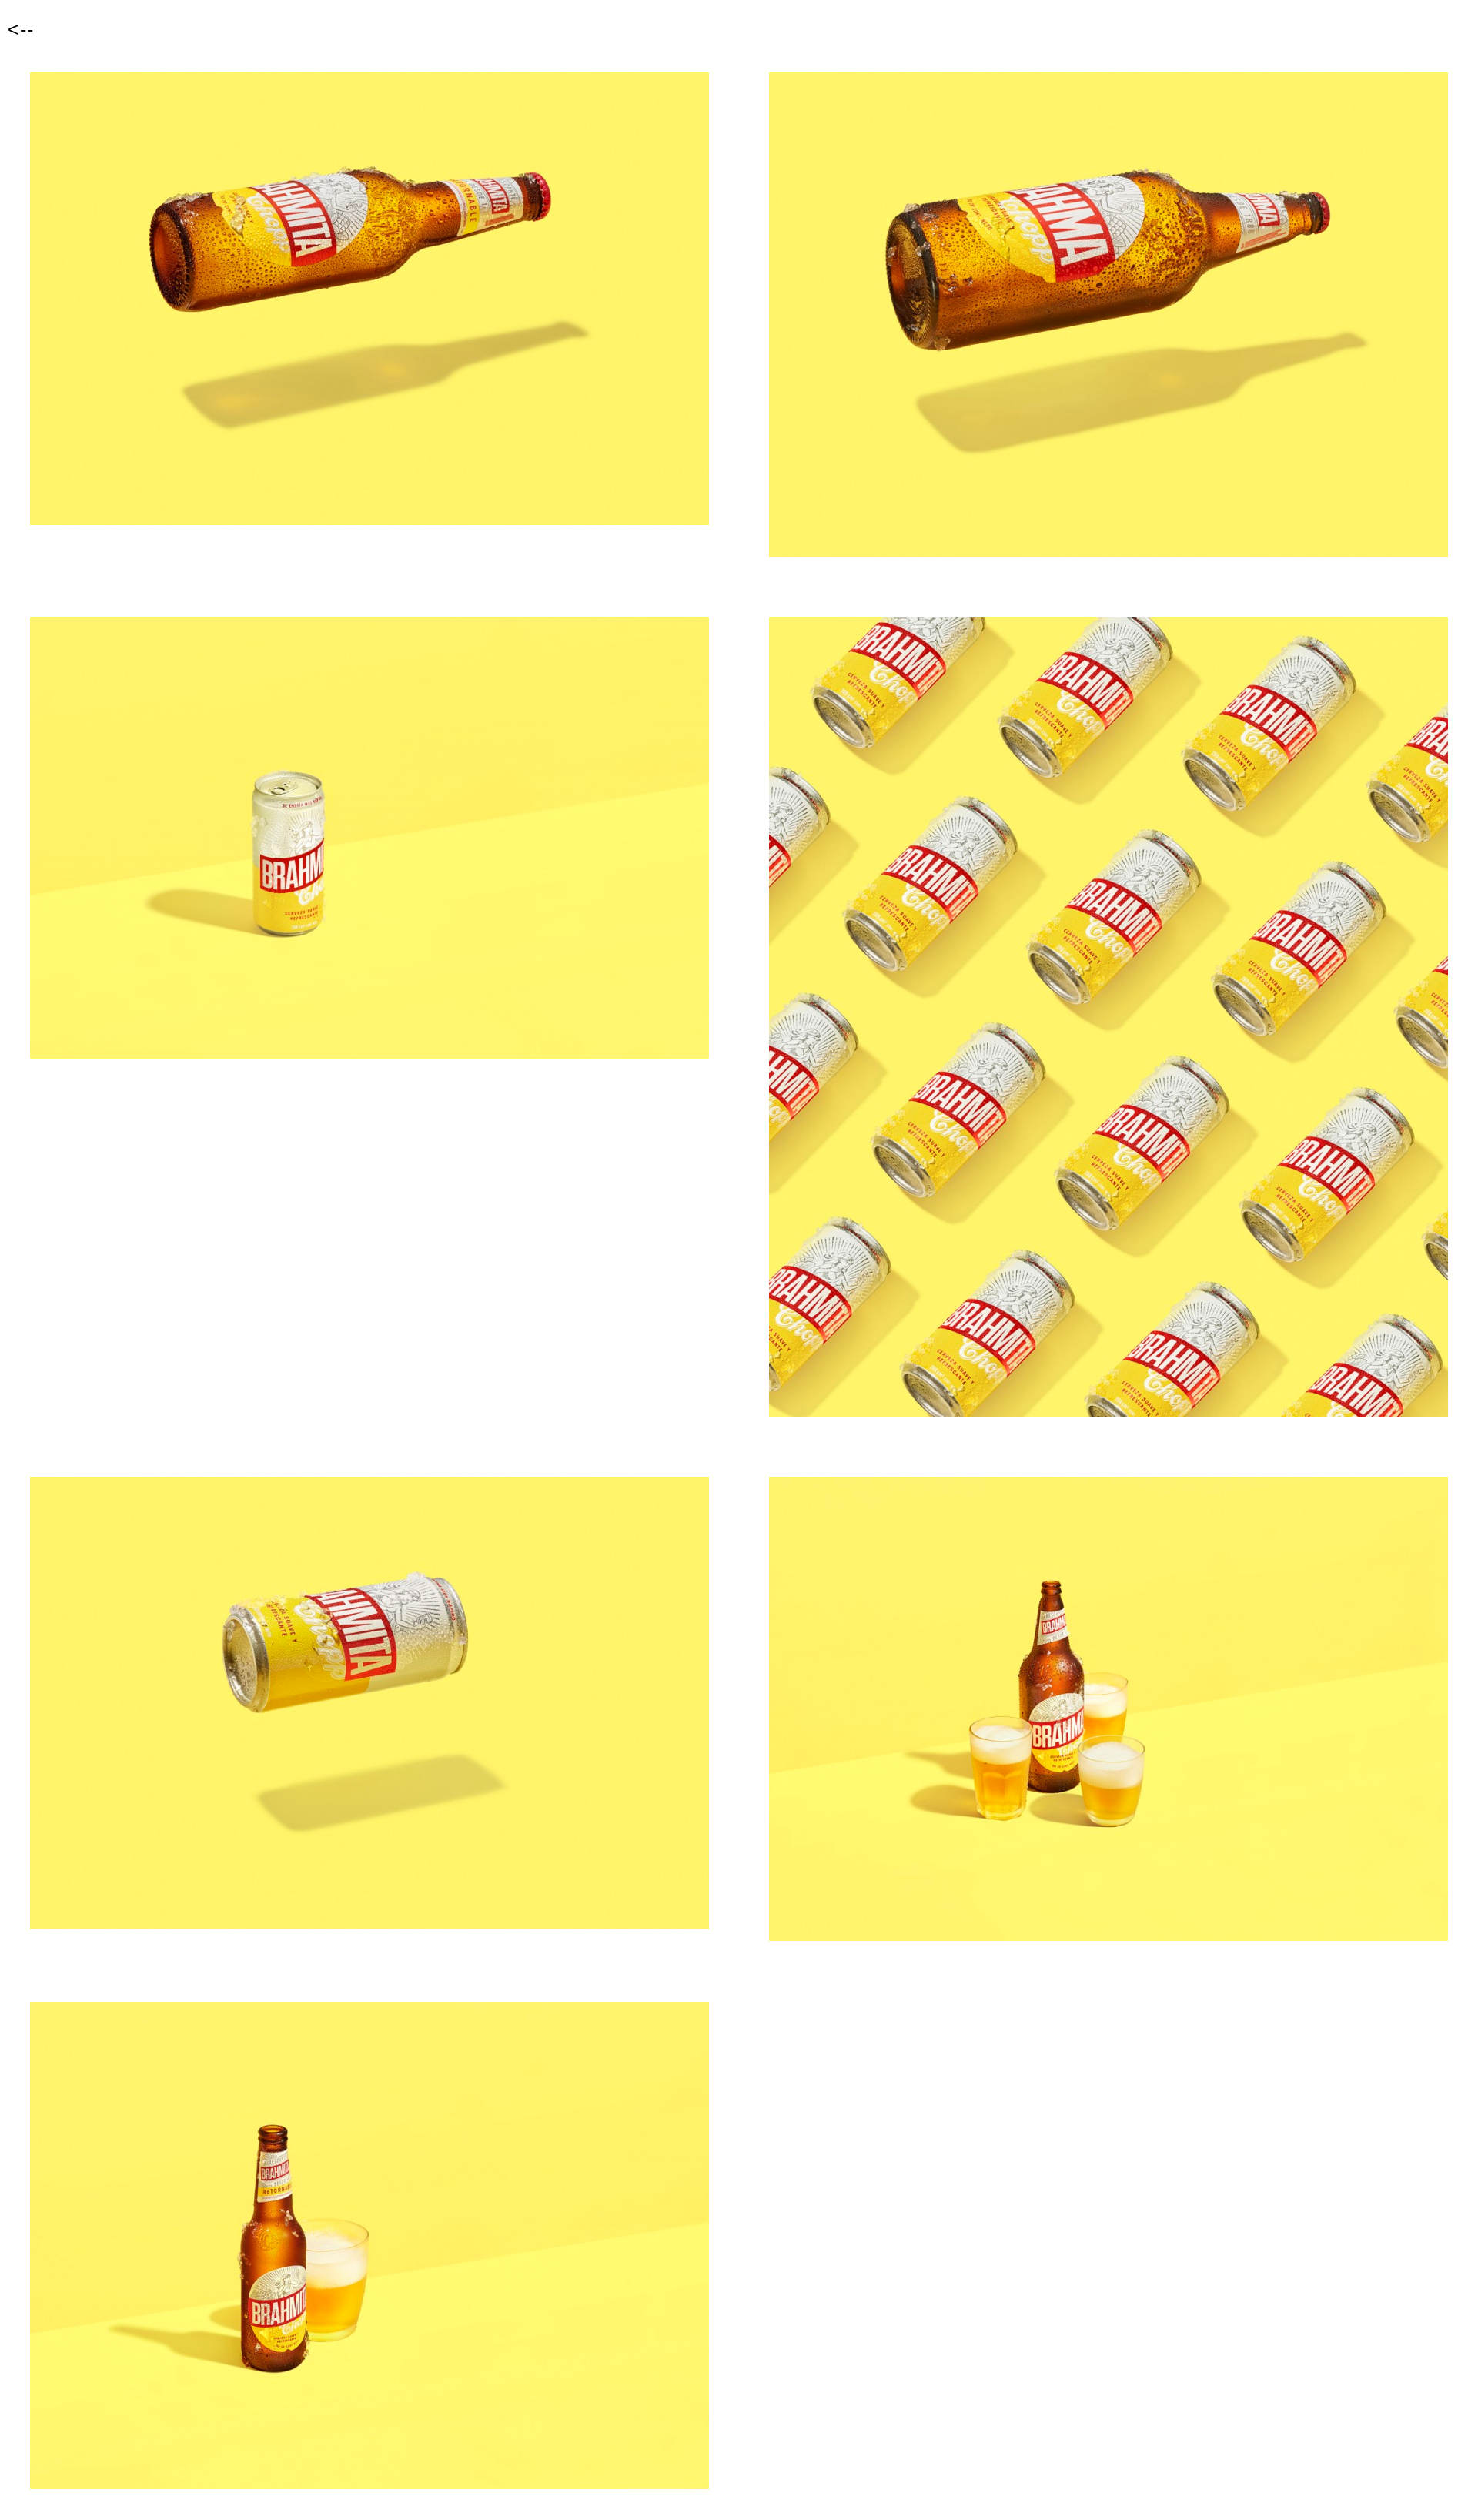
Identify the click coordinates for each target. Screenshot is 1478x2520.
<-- (21, 29)
